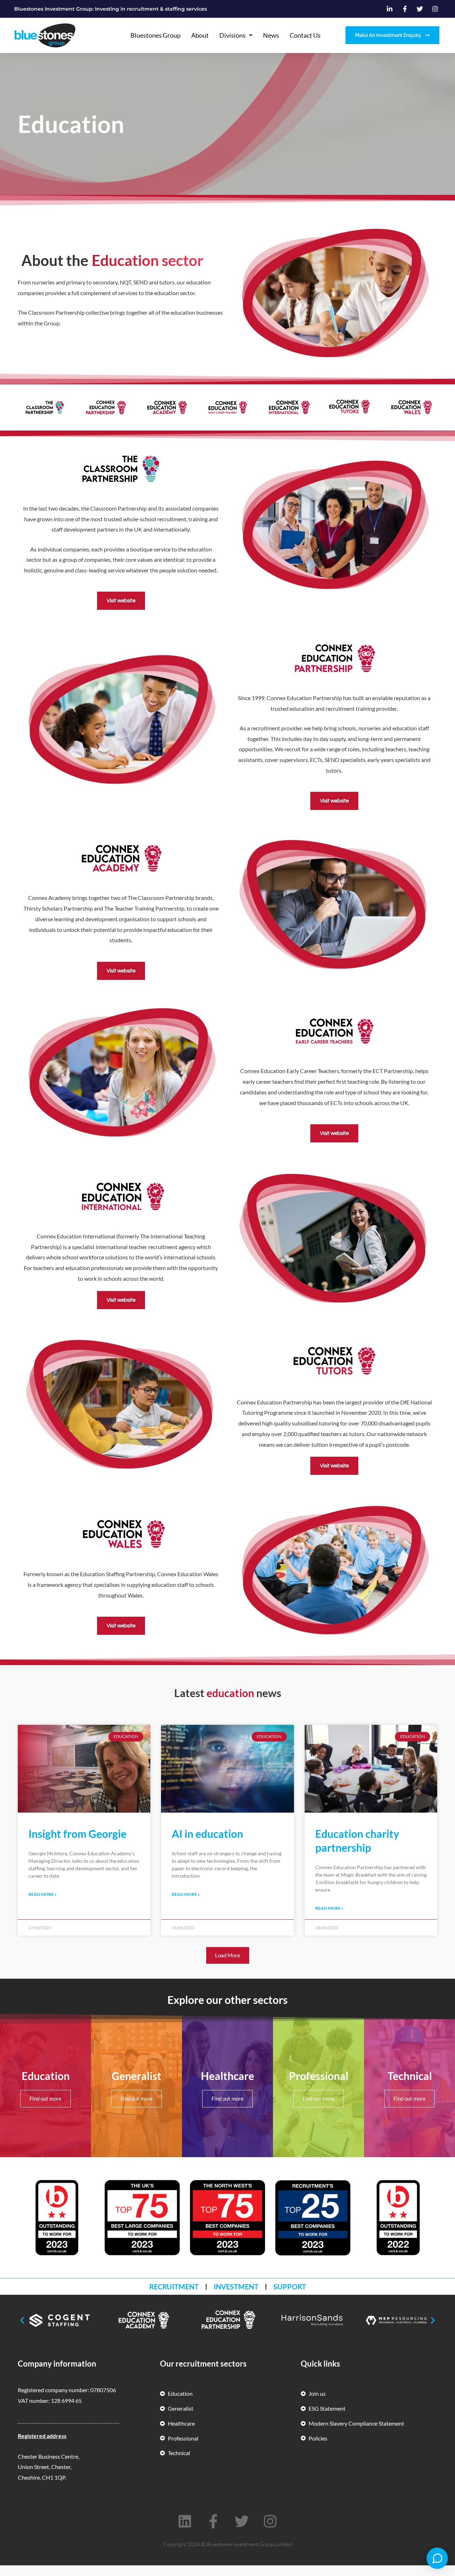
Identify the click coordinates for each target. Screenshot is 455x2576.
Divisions (232, 35)
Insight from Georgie (77, 1834)
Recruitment (174, 2287)
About (200, 35)
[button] (228, 1955)
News (271, 35)
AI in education (207, 1834)
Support (290, 2287)
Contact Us (305, 35)
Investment (236, 2287)
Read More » (42, 1894)
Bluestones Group (156, 35)
